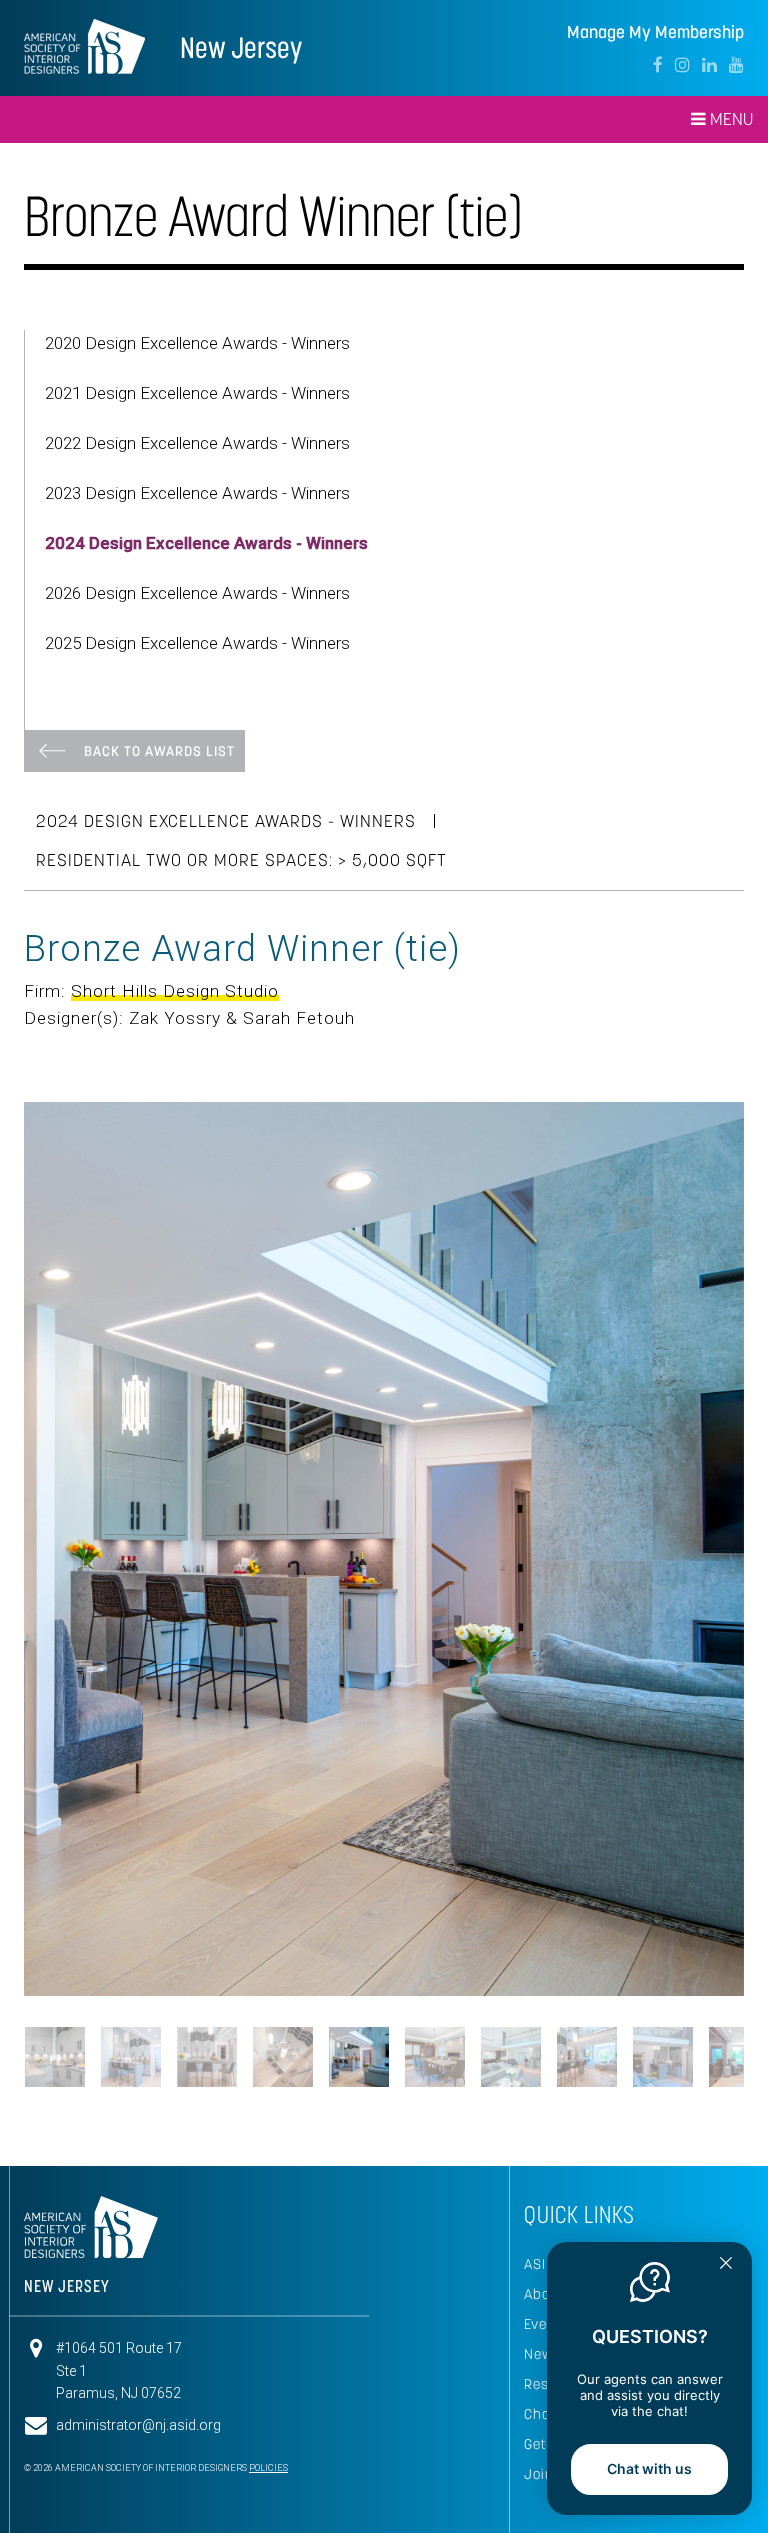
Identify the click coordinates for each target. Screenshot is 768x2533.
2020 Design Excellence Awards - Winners (197, 343)
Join (539, 2086)
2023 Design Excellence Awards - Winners (197, 493)
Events (546, 1936)
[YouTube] (736, 65)
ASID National (571, 1876)
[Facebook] (658, 65)
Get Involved (566, 2056)
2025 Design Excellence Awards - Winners (197, 643)
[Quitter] (726, 2265)
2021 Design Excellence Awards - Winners (197, 393)
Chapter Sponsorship (596, 2026)
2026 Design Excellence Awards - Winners (197, 593)
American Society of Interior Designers (84, 46)
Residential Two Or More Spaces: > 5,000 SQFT (241, 860)
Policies (268, 2080)
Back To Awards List (159, 751)
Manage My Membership (655, 32)
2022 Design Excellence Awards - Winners (197, 443)
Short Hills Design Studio (175, 991)
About (544, 1906)
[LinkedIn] (709, 65)
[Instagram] (682, 65)
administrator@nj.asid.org (138, 2037)
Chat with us (649, 2468)
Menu (729, 119)
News (542, 1966)
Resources (559, 1996)
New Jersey (241, 47)
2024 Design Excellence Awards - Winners (206, 543)
